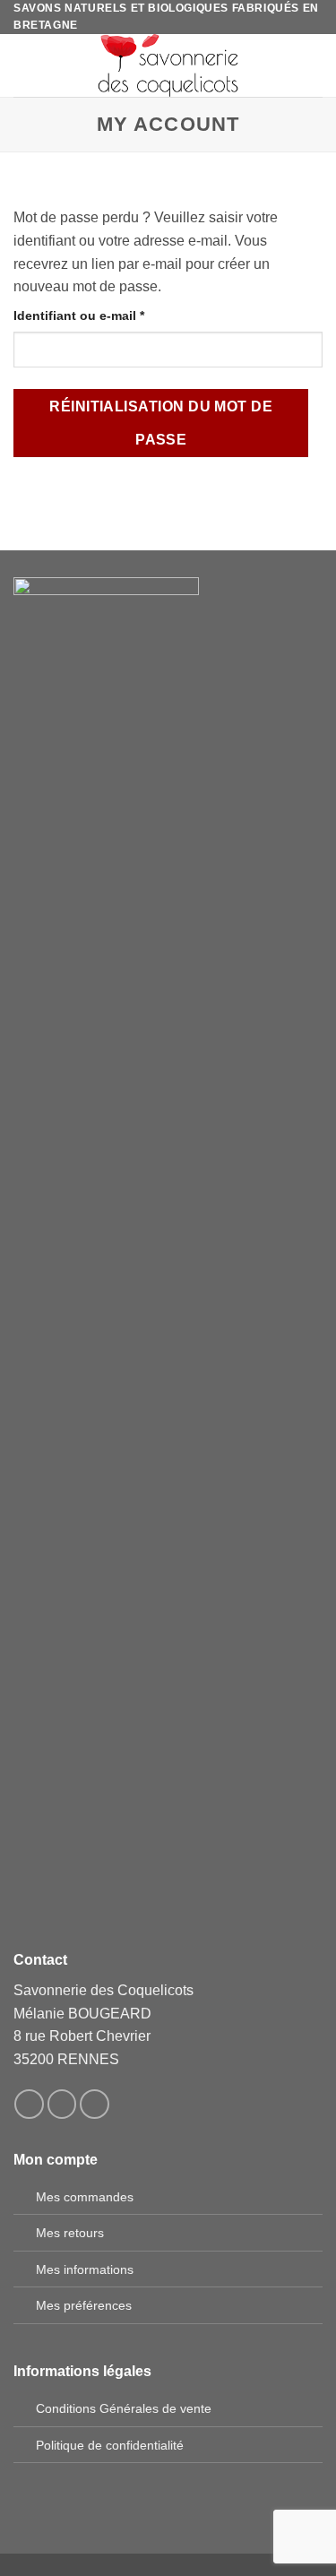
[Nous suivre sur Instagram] (62, 2104)
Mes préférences (84, 2305)
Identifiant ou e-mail (112, 315)
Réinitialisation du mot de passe (161, 423)
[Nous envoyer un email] (95, 2104)
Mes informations (85, 2269)
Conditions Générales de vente (124, 2408)
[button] (24, 66)
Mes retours (70, 2233)
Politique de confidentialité (110, 2445)
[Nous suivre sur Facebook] (29, 2104)
